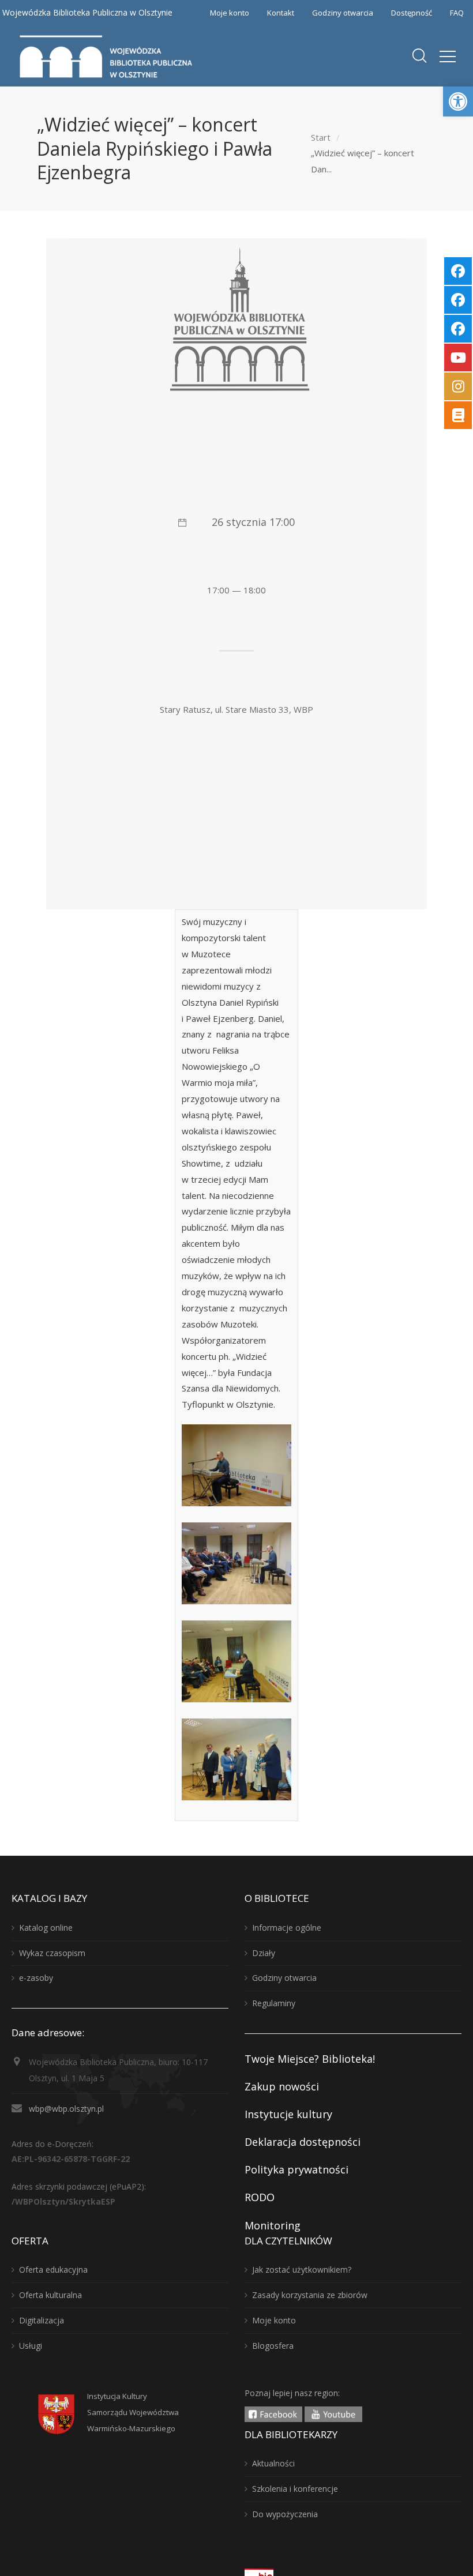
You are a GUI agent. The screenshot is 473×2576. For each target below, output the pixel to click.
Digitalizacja (42, 2320)
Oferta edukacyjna (53, 2269)
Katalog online (46, 1928)
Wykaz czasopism (52, 1953)
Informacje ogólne (287, 1928)
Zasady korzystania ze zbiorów (310, 2295)
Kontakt (281, 13)
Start (321, 137)
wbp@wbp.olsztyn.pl (66, 2109)
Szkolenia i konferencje (295, 2489)
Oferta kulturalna (50, 2295)
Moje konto (230, 13)
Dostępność (412, 13)
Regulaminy (274, 2003)
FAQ (457, 13)
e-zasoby (36, 1978)
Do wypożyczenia (285, 2514)
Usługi (31, 2346)
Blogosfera (273, 2346)
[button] (458, 101)
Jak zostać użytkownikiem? (302, 2269)
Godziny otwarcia (343, 13)
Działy (264, 1953)
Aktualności (273, 2463)
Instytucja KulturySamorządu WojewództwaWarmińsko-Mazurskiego (133, 2412)
